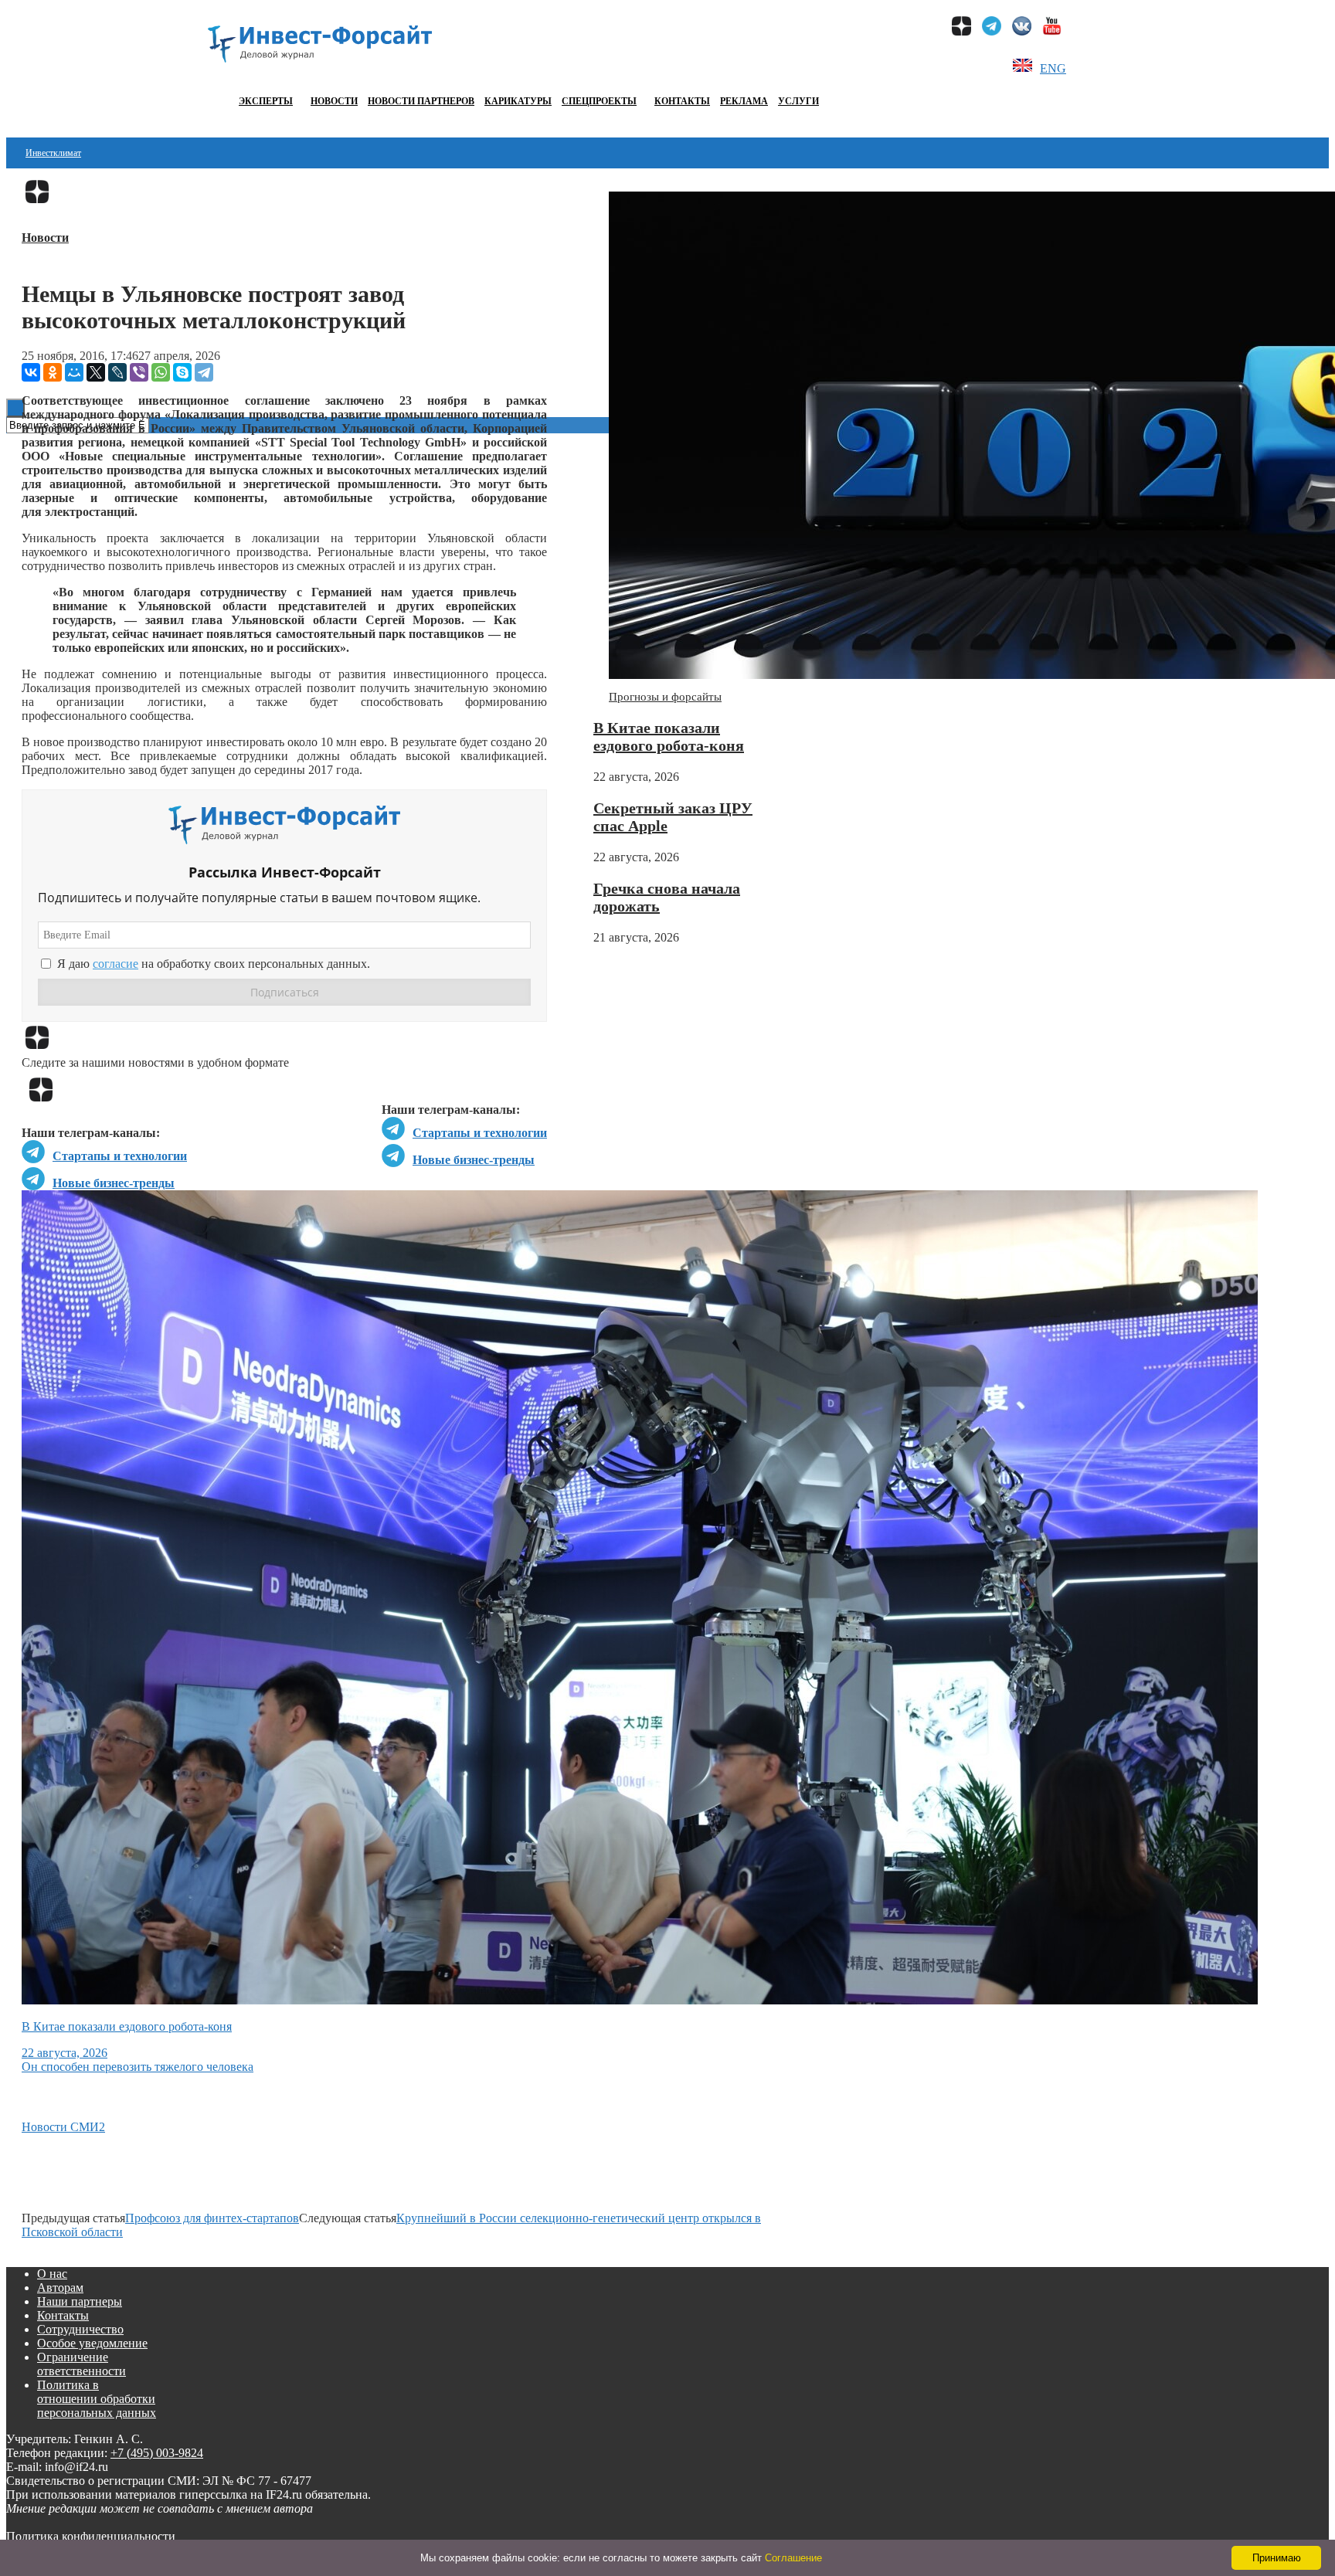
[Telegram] (204, 372)
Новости (334, 101)
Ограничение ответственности (82, 2364)
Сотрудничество (80, 2329)
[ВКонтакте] (31, 372)
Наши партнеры (80, 2301)
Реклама (744, 101)
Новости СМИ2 (63, 2127)
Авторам (60, 2288)
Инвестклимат (53, 153)
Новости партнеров (421, 101)
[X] (96, 372)
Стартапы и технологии (480, 1133)
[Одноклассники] (53, 372)
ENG (1053, 68)
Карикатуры (518, 101)
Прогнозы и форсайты (665, 697)
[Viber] (139, 372)
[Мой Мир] (74, 372)
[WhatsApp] (161, 372)
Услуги (798, 101)
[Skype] (182, 372)
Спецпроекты (599, 101)
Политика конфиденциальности (91, 2536)
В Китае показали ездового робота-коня (669, 736)
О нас (52, 2274)
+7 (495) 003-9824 (157, 2453)
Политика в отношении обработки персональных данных (97, 2399)
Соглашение (793, 2558)
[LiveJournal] (117, 372)
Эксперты (266, 101)
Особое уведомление (92, 2343)
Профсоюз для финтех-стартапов (212, 2218)
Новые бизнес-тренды (474, 1160)
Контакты (682, 101)
